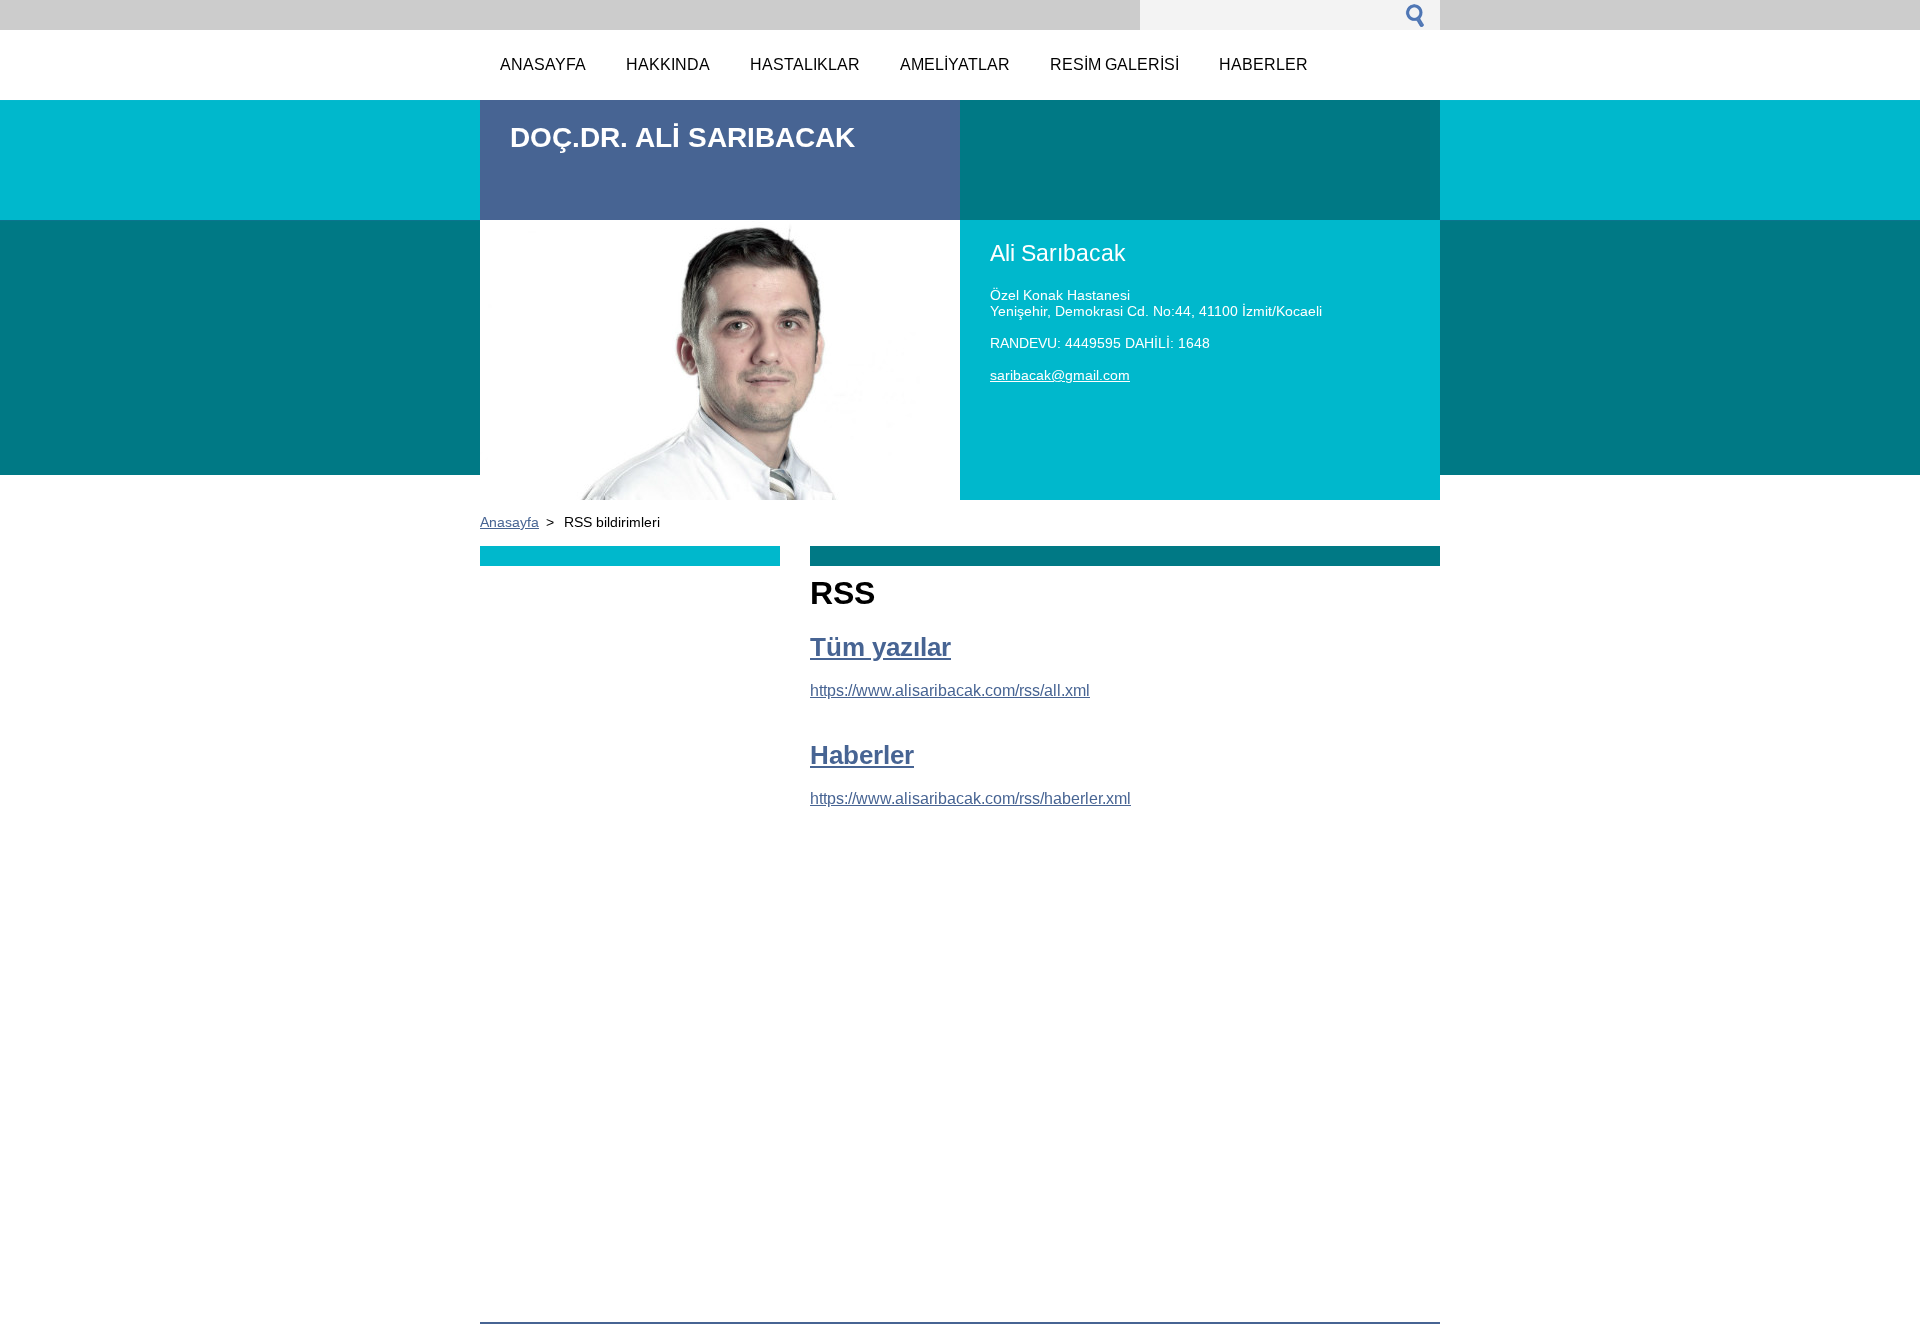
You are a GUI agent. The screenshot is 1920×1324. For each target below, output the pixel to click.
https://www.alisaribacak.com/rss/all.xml (950, 690)
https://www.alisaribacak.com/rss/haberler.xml (970, 798)
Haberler (862, 755)
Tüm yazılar (880, 647)
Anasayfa (509, 522)
